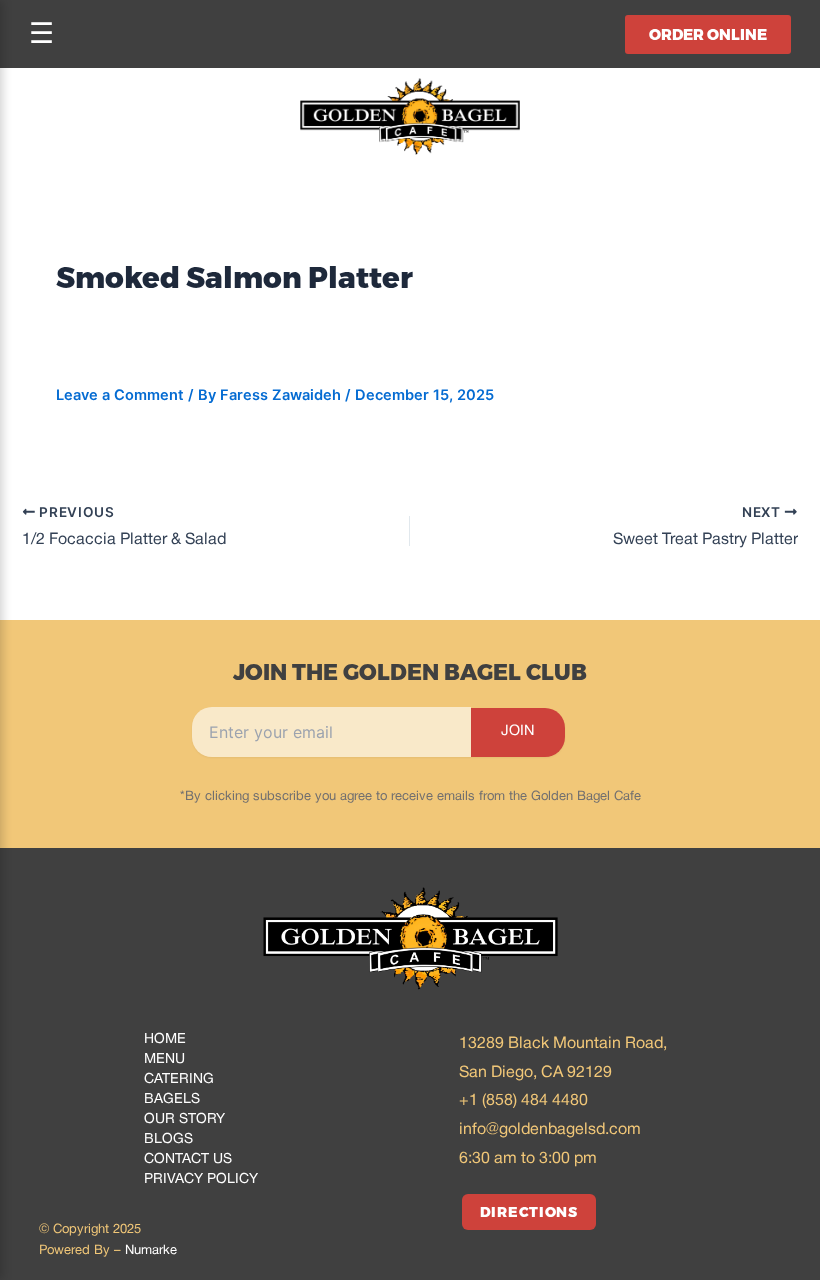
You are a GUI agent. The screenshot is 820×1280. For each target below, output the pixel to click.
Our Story (184, 1119)
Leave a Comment (120, 395)
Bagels (172, 1099)
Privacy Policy (201, 1179)
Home (165, 1039)
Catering (179, 1079)
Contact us (188, 1159)
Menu (164, 1059)
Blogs (168, 1139)
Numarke (151, 1251)
